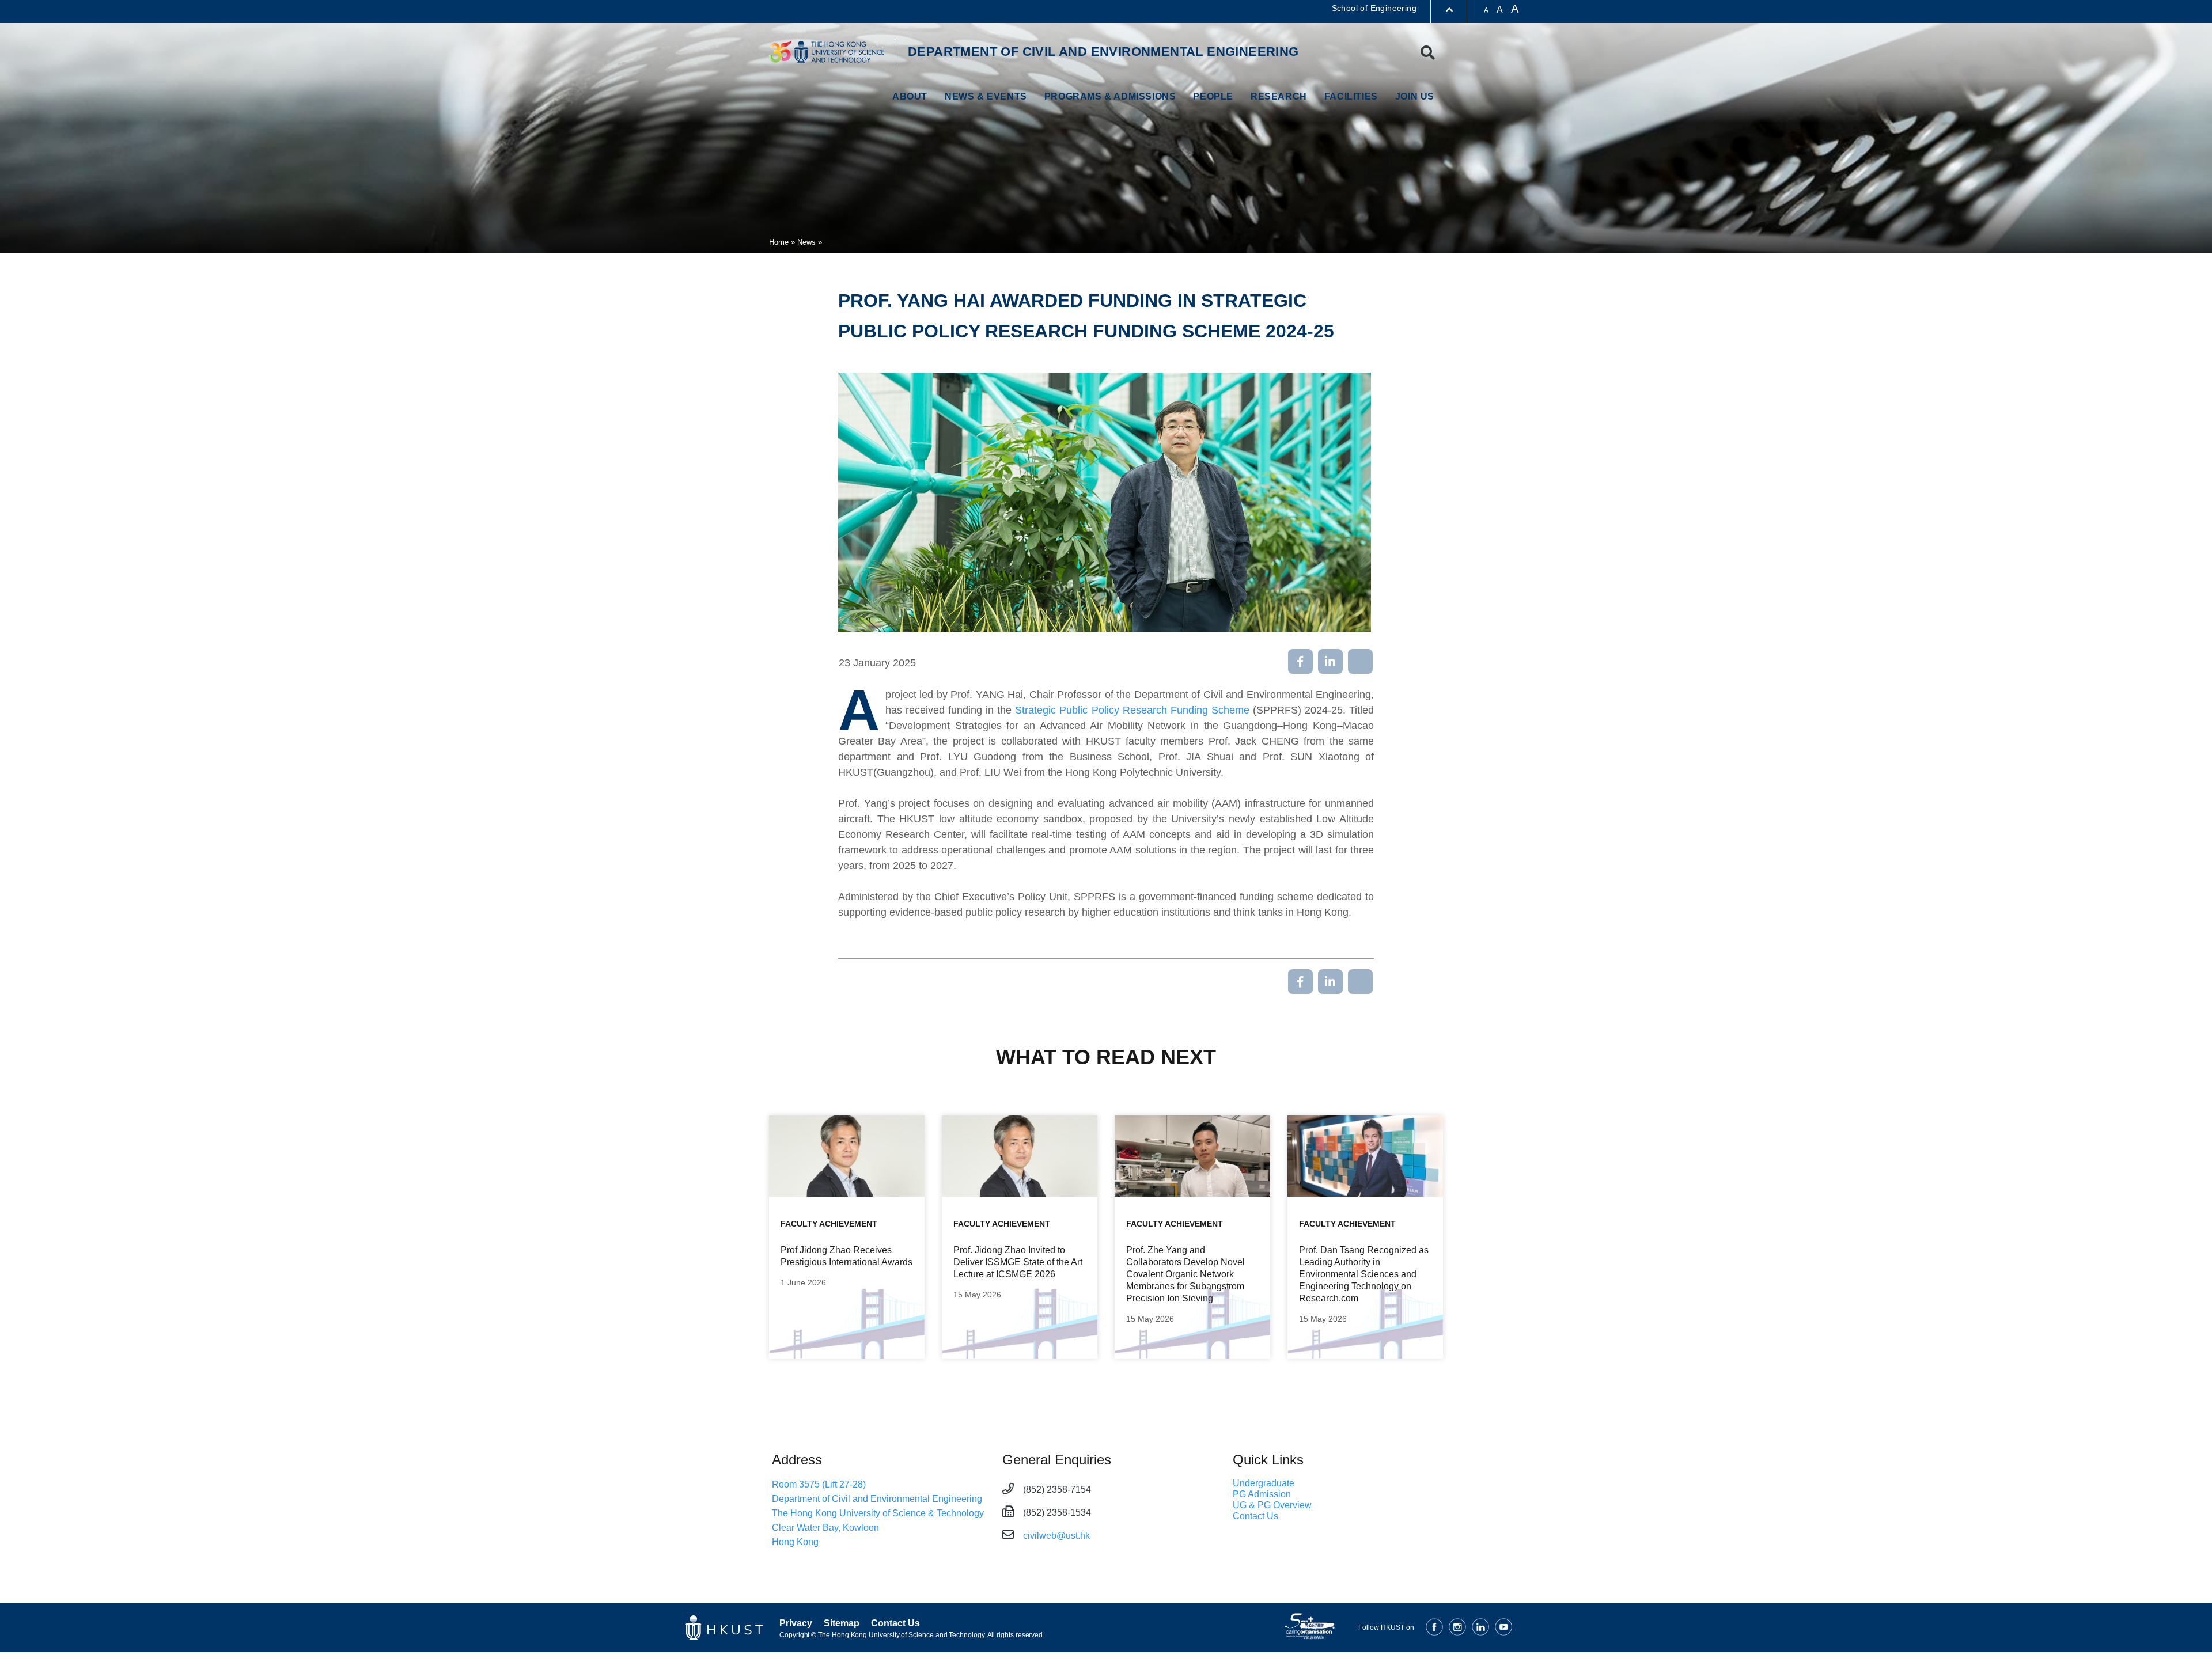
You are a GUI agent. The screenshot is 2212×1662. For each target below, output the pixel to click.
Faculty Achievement (829, 1224)
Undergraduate (1264, 1483)
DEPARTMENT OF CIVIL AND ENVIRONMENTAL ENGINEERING (1103, 52)
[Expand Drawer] (1449, 10)
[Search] (1428, 53)
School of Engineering (1374, 8)
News (806, 242)
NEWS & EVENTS (986, 96)
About (910, 96)
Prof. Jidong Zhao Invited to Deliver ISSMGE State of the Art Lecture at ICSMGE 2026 (1018, 1262)
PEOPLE (1213, 96)
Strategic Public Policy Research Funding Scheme (1132, 710)
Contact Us (1255, 1516)
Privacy (796, 1623)
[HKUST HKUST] (827, 52)
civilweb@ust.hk (1056, 1536)
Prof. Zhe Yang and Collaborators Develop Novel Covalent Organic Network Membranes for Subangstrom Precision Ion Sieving (1185, 1274)
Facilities (1351, 96)
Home (779, 242)
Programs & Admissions (1110, 96)
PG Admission (1262, 1494)
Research (1279, 96)
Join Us (1415, 96)
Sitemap (842, 1623)
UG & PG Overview (1272, 1505)
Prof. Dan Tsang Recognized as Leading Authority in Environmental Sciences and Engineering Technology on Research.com (1364, 1274)
